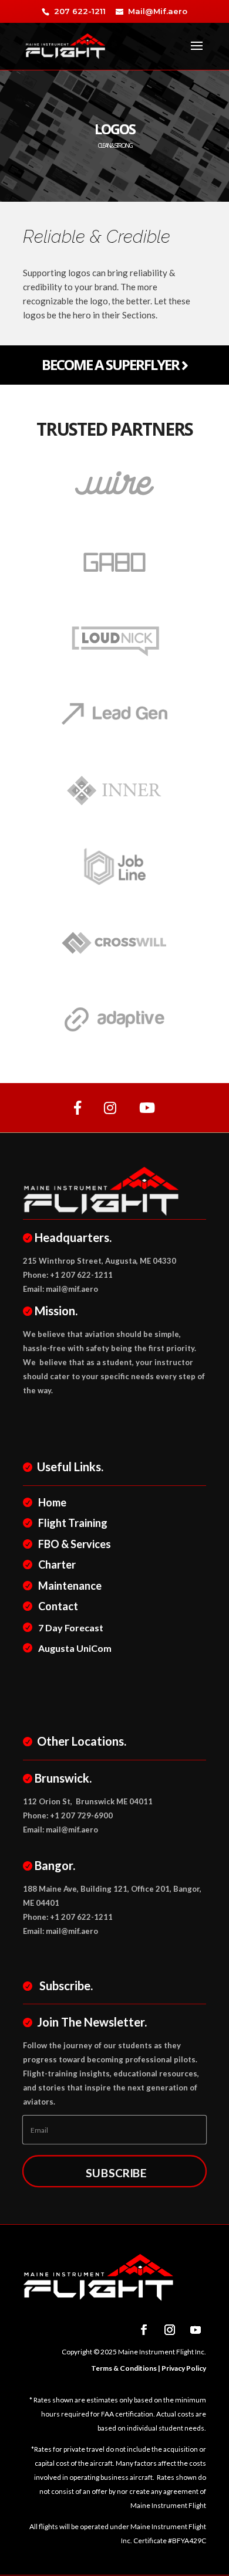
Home (52, 1502)
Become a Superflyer (112, 364)
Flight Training (73, 1523)
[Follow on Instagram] (170, 2330)
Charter (57, 1564)
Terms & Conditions (124, 2368)
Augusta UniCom (75, 1648)
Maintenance (70, 1586)
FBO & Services (75, 1544)
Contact (58, 1606)
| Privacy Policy (181, 2368)
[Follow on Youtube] (196, 2330)
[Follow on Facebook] (144, 2330)
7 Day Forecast (71, 1628)
